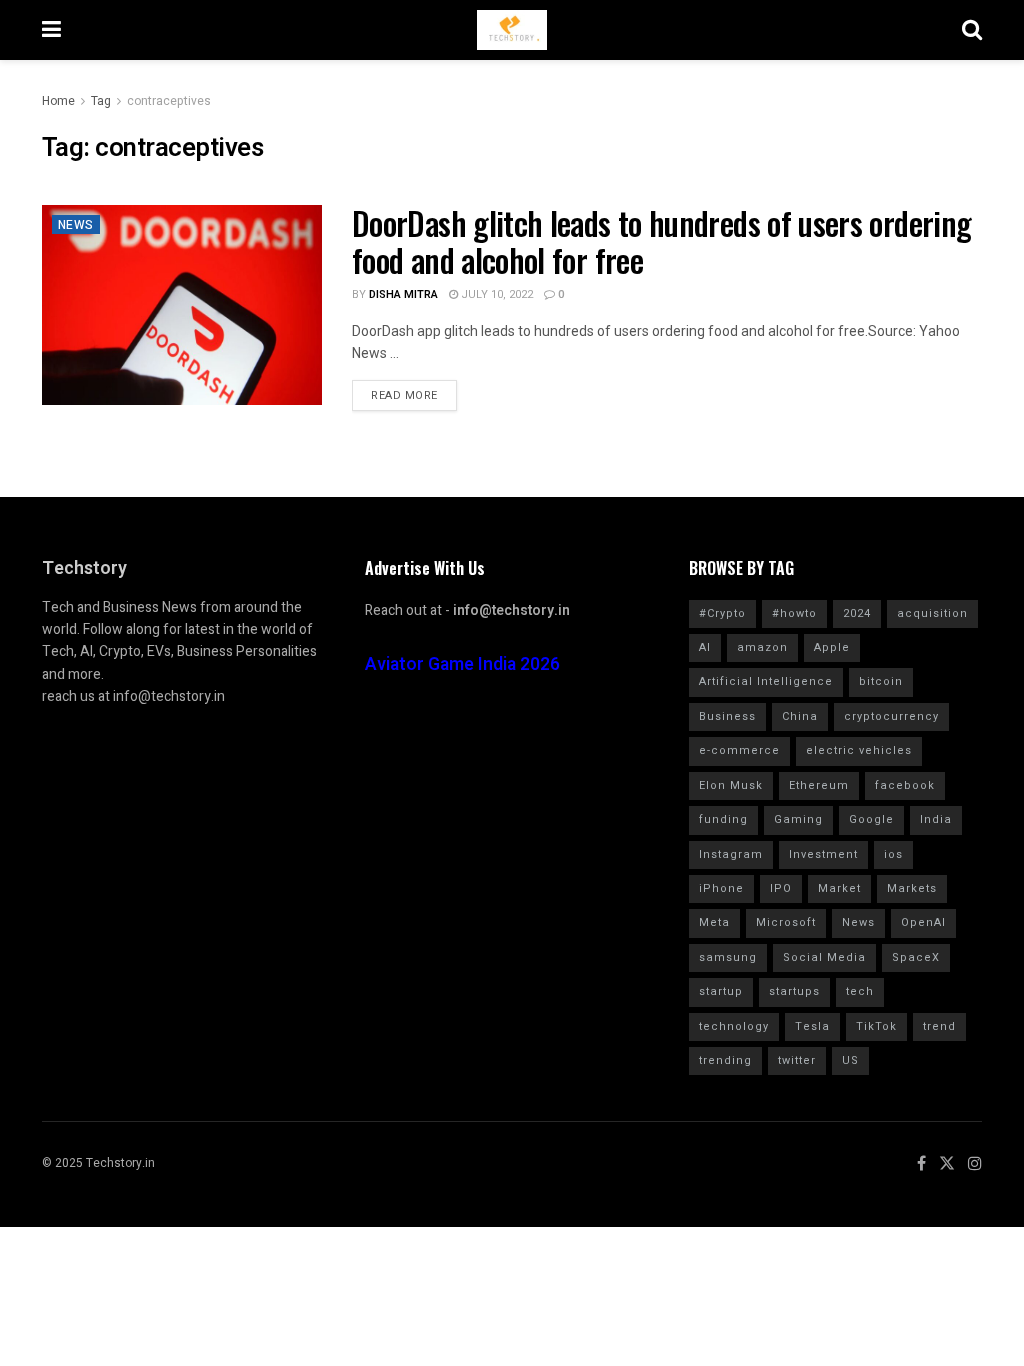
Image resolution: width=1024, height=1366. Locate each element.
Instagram (731, 854)
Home (58, 101)
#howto (794, 613)
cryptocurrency (891, 716)
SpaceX (916, 957)
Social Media (824, 957)
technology (734, 1026)
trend (939, 1026)
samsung (728, 957)
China (800, 716)
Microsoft (786, 922)
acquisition (932, 613)
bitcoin (881, 681)
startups (794, 991)
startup (721, 991)
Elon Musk (731, 785)
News (76, 225)
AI (705, 647)
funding (723, 819)
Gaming (798, 819)
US (850, 1060)
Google (871, 819)
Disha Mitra (403, 294)
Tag (101, 101)
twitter (797, 1060)
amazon (762, 647)
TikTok (876, 1026)
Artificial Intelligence (766, 681)
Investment (823, 854)
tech (860, 991)
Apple (832, 647)
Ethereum (819, 785)
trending (725, 1060)
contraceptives (169, 101)
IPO (781, 888)
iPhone (721, 888)
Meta (714, 922)
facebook (905, 785)
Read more (404, 395)
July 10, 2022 (495, 294)
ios (893, 854)
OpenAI (923, 922)
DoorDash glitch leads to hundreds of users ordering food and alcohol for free (661, 241)
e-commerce (739, 750)
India (936, 819)
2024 (857, 613)
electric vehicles (859, 750)
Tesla (812, 1026)
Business (727, 716)
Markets (912, 888)
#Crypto (722, 613)
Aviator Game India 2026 (462, 664)
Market (839, 888)
